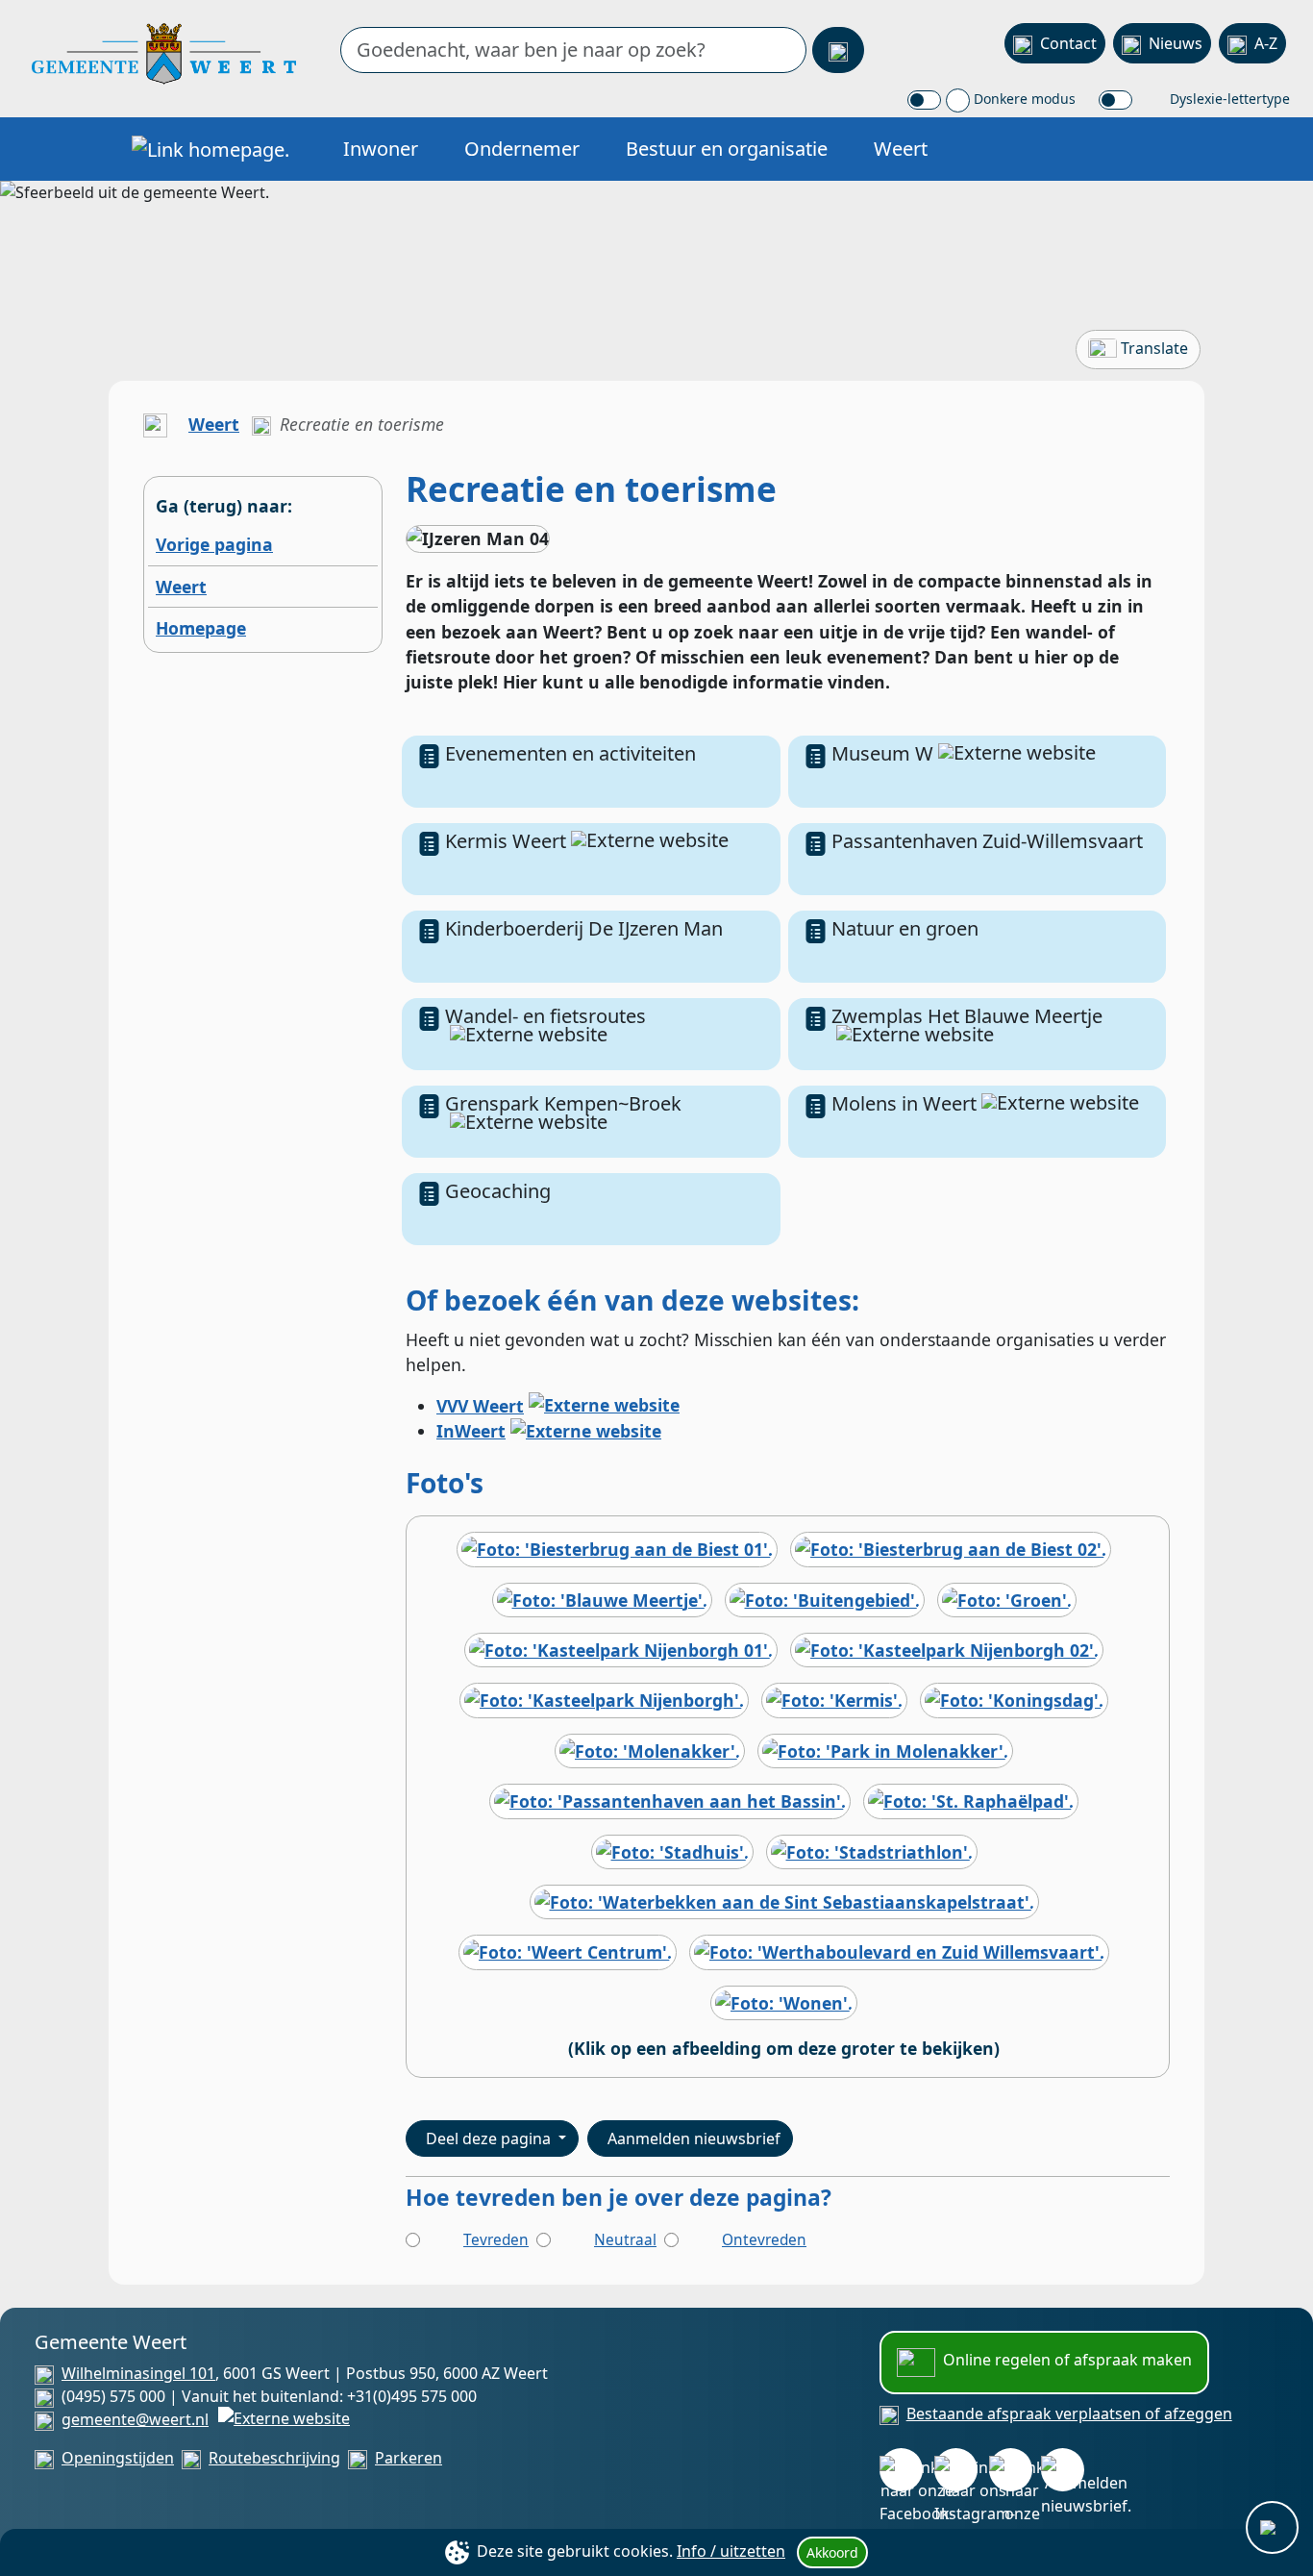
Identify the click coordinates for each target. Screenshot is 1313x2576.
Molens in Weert (904, 1103)
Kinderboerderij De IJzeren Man (584, 928)
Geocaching (498, 1191)
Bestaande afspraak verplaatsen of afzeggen (1069, 2413)
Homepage (201, 628)
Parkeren (409, 2458)
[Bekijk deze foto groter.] (617, 1555)
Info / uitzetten (731, 2551)
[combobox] (573, 50)
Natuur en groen (905, 928)
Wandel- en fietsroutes (545, 1016)
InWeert (471, 1431)
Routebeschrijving (274, 2458)
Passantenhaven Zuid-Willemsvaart (987, 841)
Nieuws (1176, 43)
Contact (1068, 43)
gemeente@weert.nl (135, 2419)
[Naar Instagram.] (956, 2470)
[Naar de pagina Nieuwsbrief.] (1063, 2470)
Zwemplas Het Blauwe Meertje (967, 1016)
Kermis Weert (506, 841)
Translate (1154, 348)
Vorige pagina (214, 544)
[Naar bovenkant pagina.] (1272, 2527)
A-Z (1266, 43)
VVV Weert (480, 1406)
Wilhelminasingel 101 (138, 2373)
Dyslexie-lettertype (1228, 99)
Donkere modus (1023, 99)
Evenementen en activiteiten (570, 753)
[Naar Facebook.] (901, 2470)
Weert (901, 149)
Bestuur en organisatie (727, 149)
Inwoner (381, 149)
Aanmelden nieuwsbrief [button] (694, 2138)
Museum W (882, 753)
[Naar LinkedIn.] (1011, 2470)
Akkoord (832, 2552)
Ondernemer (522, 149)
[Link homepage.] (211, 149)
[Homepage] (164, 52)
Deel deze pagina (490, 2138)
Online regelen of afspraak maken (1067, 2360)
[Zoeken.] (838, 50)
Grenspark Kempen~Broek (563, 1103)
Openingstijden (118, 2458)
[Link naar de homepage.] (155, 424)
